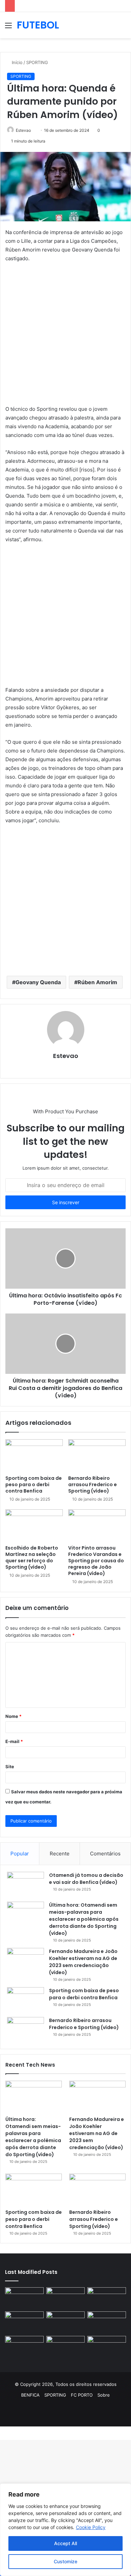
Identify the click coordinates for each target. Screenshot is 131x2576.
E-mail (14, 1741)
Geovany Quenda (38, 982)
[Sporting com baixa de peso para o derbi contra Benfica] (34, 1455)
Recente (60, 1854)
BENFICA (30, 2395)
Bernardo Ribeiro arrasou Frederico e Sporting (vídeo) (93, 1485)
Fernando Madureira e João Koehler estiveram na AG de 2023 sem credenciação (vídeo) (83, 1962)
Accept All (65, 2543)
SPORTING (37, 62)
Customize (65, 2561)
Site (10, 1767)
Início (16, 62)
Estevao (23, 130)
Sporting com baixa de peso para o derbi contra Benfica (34, 1485)
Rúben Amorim (97, 982)
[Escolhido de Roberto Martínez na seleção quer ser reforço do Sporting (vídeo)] (34, 1525)
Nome (13, 1716)
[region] (65, 2530)
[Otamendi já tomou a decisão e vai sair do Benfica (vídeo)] (26, 1884)
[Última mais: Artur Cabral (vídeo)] (24, 2347)
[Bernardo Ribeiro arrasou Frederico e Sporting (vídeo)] (97, 1455)
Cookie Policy (91, 2527)
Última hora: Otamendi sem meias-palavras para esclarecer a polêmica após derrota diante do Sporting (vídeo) (84, 1919)
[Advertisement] (65, 337)
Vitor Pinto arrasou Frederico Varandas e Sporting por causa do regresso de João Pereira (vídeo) (96, 1561)
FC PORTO (82, 2395)
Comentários (105, 1854)
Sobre (104, 2395)
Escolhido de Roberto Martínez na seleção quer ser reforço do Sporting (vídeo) (32, 1557)
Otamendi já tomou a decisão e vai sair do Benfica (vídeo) (86, 1879)
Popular (20, 1854)
